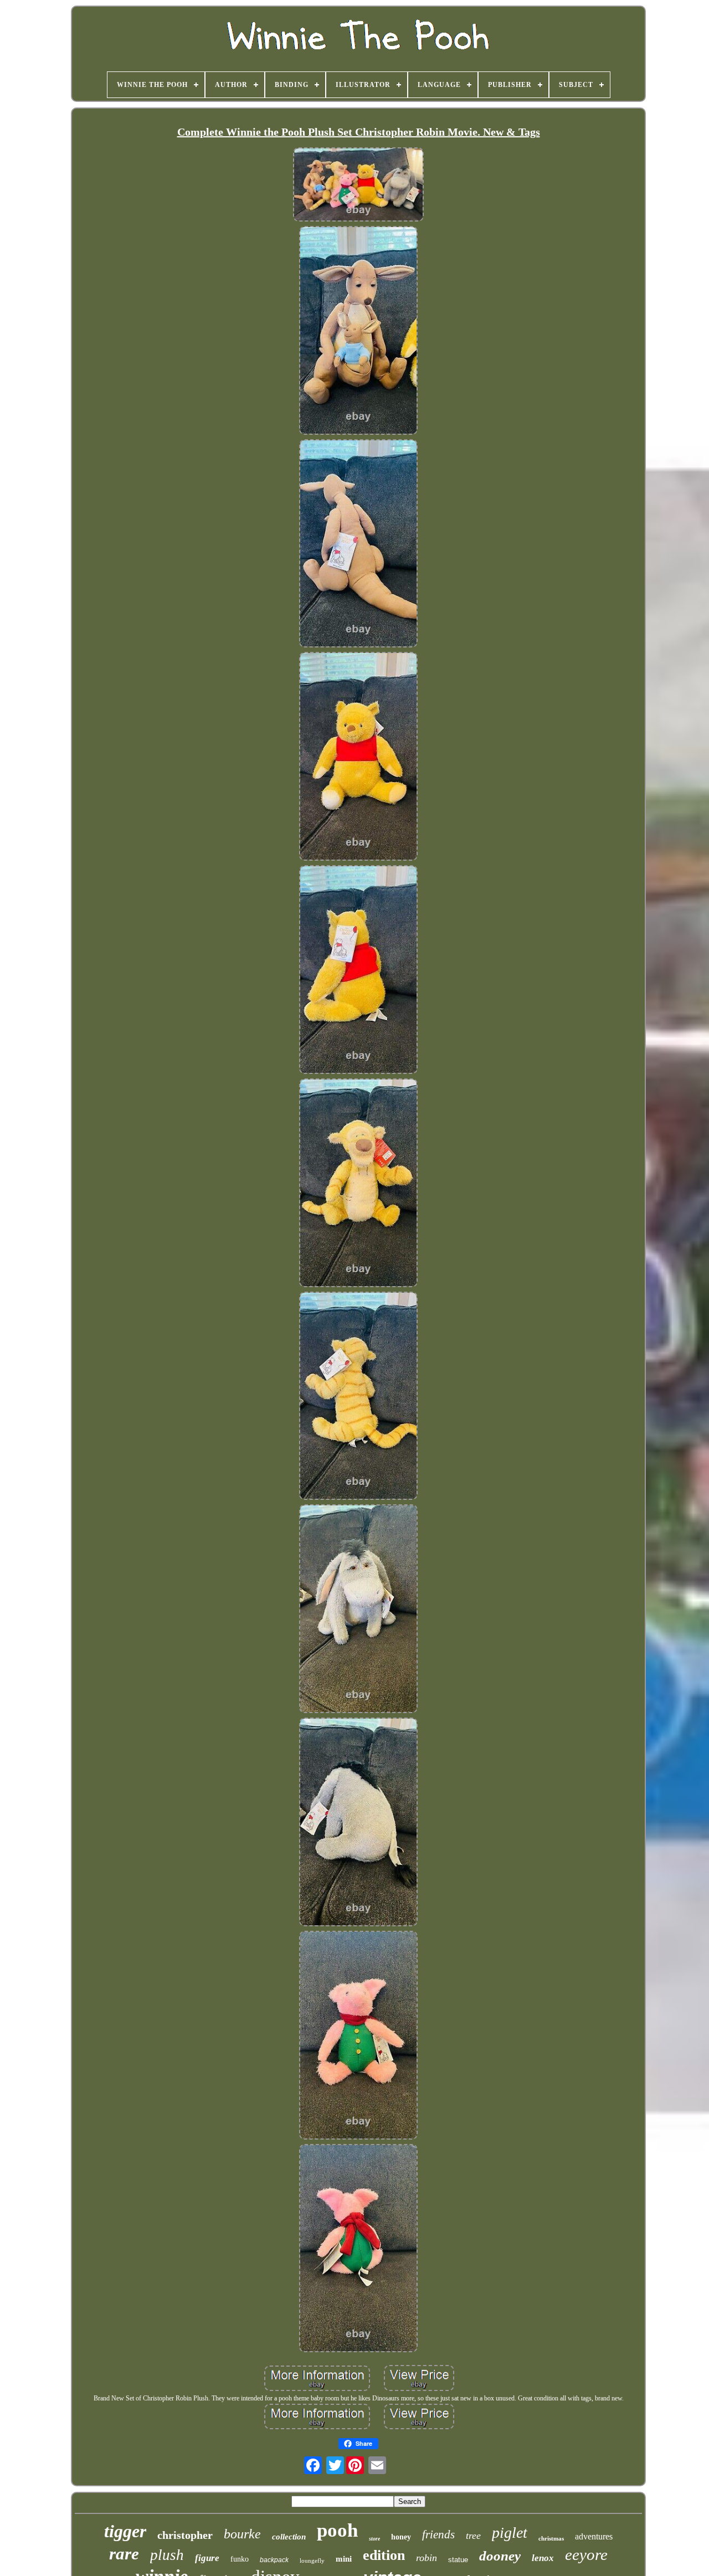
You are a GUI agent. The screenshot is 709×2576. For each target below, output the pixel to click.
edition (384, 2555)
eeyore (586, 2554)
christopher (185, 2535)
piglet (510, 2533)
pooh (337, 2530)
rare (124, 2554)
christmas (551, 2538)
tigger (125, 2531)
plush (167, 2555)
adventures (594, 2536)
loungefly (312, 2560)
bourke (242, 2534)
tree (473, 2536)
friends (438, 2534)
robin (427, 2558)
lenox (543, 2558)
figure (207, 2558)
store (374, 2539)
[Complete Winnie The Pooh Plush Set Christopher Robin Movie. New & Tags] (358, 186)
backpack (274, 2560)
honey (401, 2537)
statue (458, 2560)
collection (289, 2537)
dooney (500, 2556)
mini (344, 2559)
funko (240, 2559)
